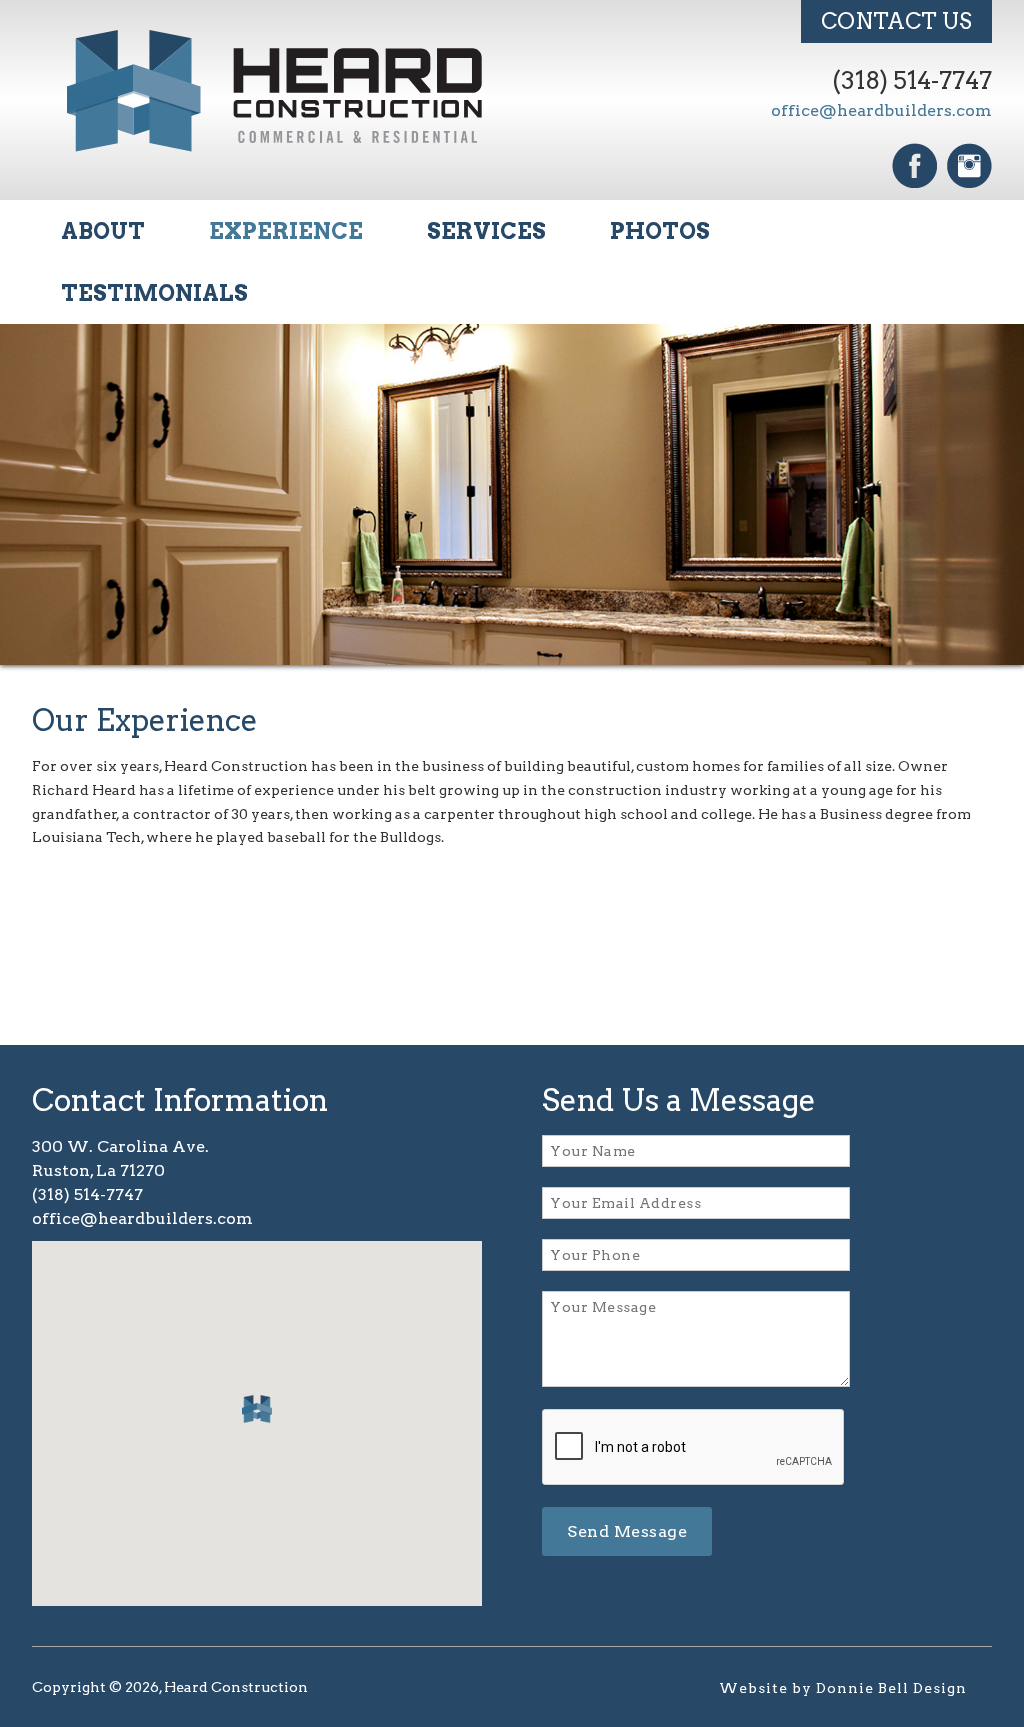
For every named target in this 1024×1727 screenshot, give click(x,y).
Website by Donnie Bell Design (843, 1688)
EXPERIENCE (286, 231)
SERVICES (486, 231)
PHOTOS (660, 231)
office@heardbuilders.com (881, 110)
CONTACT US (896, 21)
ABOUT (103, 231)
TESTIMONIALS (154, 293)
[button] (257, 1409)
